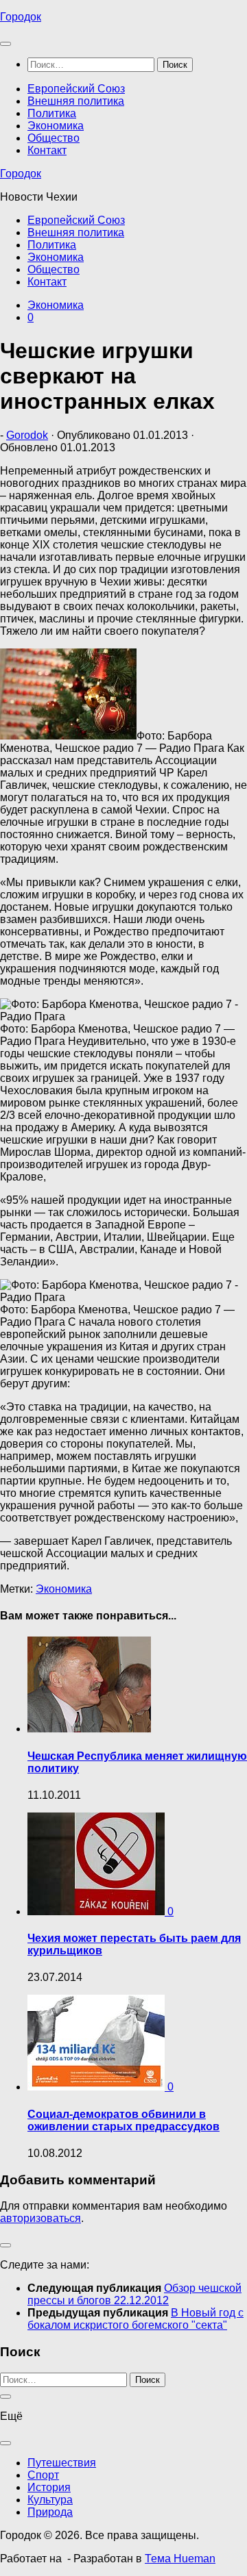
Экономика (56, 126)
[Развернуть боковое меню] (5, 2245)
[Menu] (5, 44)
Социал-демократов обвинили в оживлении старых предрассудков (123, 2120)
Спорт (43, 2475)
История (49, 2487)
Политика (52, 113)
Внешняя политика (76, 101)
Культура (50, 2500)
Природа (50, 2512)
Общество (54, 138)
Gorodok (27, 435)
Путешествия (62, 2463)
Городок (21, 17)
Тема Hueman (180, 2559)
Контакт (47, 150)
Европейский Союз (76, 89)
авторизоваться (40, 2218)
